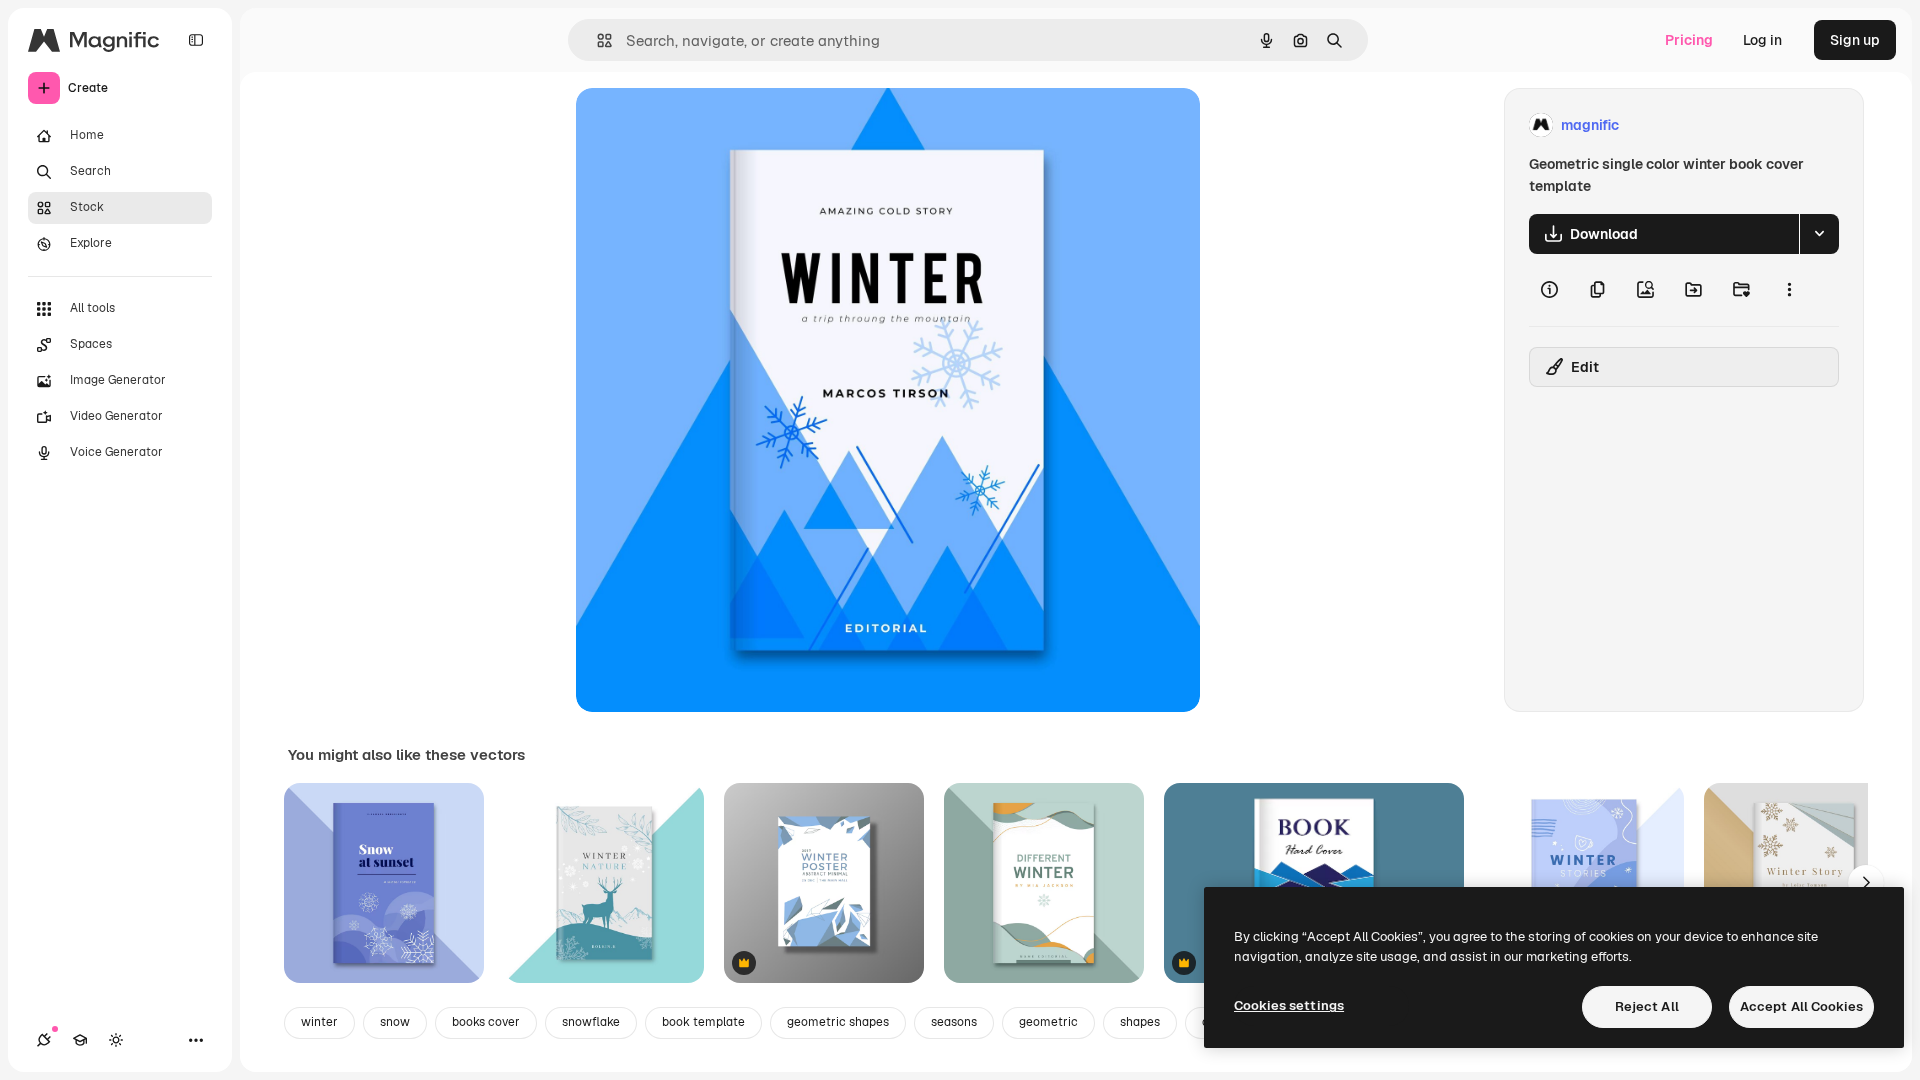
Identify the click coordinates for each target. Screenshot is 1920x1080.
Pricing (1689, 40)
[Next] (1866, 883)
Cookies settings (1289, 1005)
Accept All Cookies (1801, 1006)
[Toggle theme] (116, 1040)
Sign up (1855, 40)
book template (703, 1022)
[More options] (1789, 290)
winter (319, 1022)
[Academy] (80, 1040)
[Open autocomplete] (596, 40)
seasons (954, 1022)
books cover (486, 1022)
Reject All (1647, 1006)
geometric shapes (838, 1022)
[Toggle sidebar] (196, 40)
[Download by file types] (1819, 234)
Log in (1762, 40)
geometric (1048, 1022)
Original (704, 125)
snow (395, 1022)
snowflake (591, 1022)
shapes (1140, 1022)
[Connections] (44, 1040)
